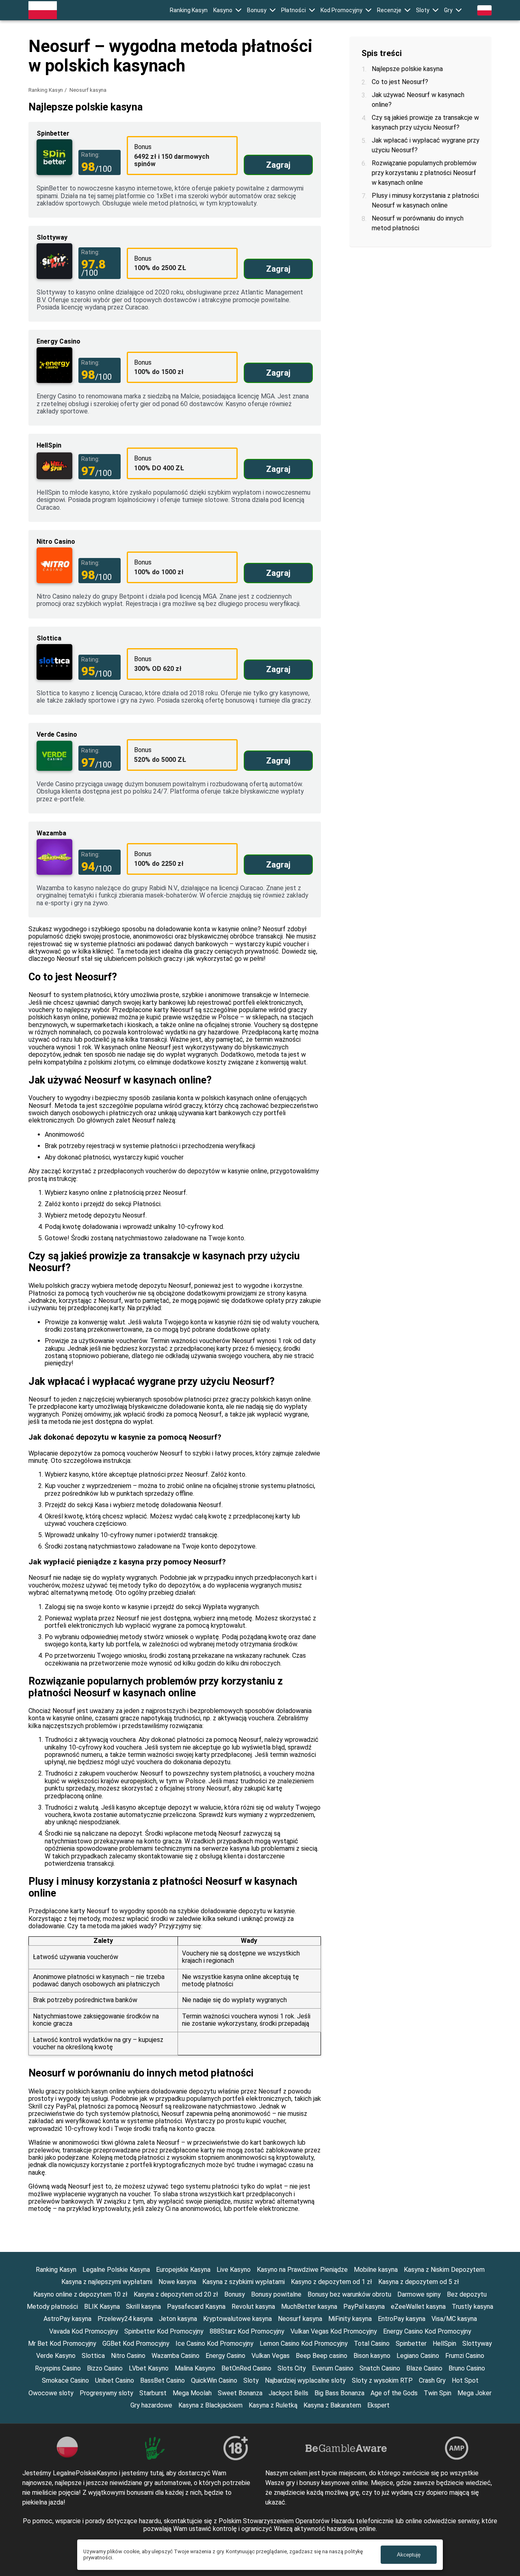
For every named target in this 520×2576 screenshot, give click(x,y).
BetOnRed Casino (246, 2368)
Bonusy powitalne (276, 2294)
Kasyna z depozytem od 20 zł (176, 2294)
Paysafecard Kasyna (196, 2307)
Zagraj (278, 165)
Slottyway (477, 2343)
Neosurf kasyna (300, 2319)
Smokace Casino (65, 2380)
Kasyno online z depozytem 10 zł (80, 2294)
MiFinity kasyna (350, 2319)
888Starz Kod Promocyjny (247, 2331)
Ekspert (378, 2405)
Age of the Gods (394, 2393)
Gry (448, 10)
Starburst (153, 2393)
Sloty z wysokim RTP (382, 2380)
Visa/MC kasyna (454, 2319)
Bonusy (257, 10)
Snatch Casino (380, 2368)
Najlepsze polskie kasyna (407, 69)
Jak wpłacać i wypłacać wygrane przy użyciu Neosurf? (426, 145)
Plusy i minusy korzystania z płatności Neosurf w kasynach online (425, 200)
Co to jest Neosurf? (400, 82)
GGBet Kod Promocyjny (136, 2343)
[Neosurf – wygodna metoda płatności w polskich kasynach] (43, 10)
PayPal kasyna (364, 2307)
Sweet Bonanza (240, 2393)
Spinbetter (411, 2343)
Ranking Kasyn (189, 10)
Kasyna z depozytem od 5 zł (419, 2282)
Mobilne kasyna (376, 2270)
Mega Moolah (192, 2393)
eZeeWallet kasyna (418, 2307)
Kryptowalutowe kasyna (237, 2319)
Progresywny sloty (106, 2393)
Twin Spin (438, 2393)
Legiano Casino (418, 2356)
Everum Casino (333, 2368)
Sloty (423, 10)
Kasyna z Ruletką (273, 2405)
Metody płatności (52, 2307)
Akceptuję (409, 2555)
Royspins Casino (58, 2368)
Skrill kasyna (143, 2307)
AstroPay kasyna (67, 2319)
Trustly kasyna (472, 2307)
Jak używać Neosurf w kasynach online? (418, 100)
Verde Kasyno (56, 2356)
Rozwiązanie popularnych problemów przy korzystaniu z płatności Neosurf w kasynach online (424, 173)
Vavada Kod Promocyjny (84, 2331)
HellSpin (444, 2343)
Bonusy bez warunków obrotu (349, 2294)
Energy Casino (225, 2356)
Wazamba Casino (175, 2356)
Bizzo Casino (105, 2368)
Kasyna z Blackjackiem (210, 2405)
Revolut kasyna (253, 2307)
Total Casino (372, 2343)
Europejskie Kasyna (183, 2270)
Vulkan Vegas (271, 2356)
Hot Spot (465, 2380)
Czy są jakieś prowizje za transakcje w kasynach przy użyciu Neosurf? (425, 122)
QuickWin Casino (214, 2380)
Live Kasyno (234, 2270)
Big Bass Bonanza (339, 2393)
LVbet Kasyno (149, 2368)
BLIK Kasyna (102, 2307)
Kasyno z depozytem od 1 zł (331, 2282)
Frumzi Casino (465, 2356)
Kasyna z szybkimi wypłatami (244, 2282)
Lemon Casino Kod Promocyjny (304, 2343)
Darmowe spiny (419, 2294)
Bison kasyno (372, 2356)
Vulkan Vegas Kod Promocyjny (334, 2331)
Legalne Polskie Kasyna (116, 2270)
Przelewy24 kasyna (125, 2319)
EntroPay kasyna (402, 2319)
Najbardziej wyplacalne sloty (305, 2380)
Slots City (292, 2368)
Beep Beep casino (322, 2356)
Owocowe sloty (51, 2393)
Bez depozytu (467, 2294)
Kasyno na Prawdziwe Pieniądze (302, 2270)
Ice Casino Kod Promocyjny (214, 2343)
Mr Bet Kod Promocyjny (62, 2343)
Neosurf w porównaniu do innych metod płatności (418, 223)
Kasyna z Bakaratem (332, 2405)
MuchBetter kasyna (309, 2307)
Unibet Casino (115, 2380)
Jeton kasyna (178, 2319)
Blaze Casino (424, 2368)
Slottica (93, 2356)
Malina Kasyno (195, 2368)
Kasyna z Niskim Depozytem (444, 2270)
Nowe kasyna (177, 2282)
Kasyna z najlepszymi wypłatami (107, 2282)
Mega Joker (474, 2393)
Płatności (294, 10)
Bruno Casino (467, 2368)
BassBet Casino (162, 2380)
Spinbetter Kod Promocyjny (164, 2331)
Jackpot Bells (288, 2393)
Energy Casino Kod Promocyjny (427, 2331)
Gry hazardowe (151, 2405)
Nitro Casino (128, 2356)
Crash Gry (432, 2380)
